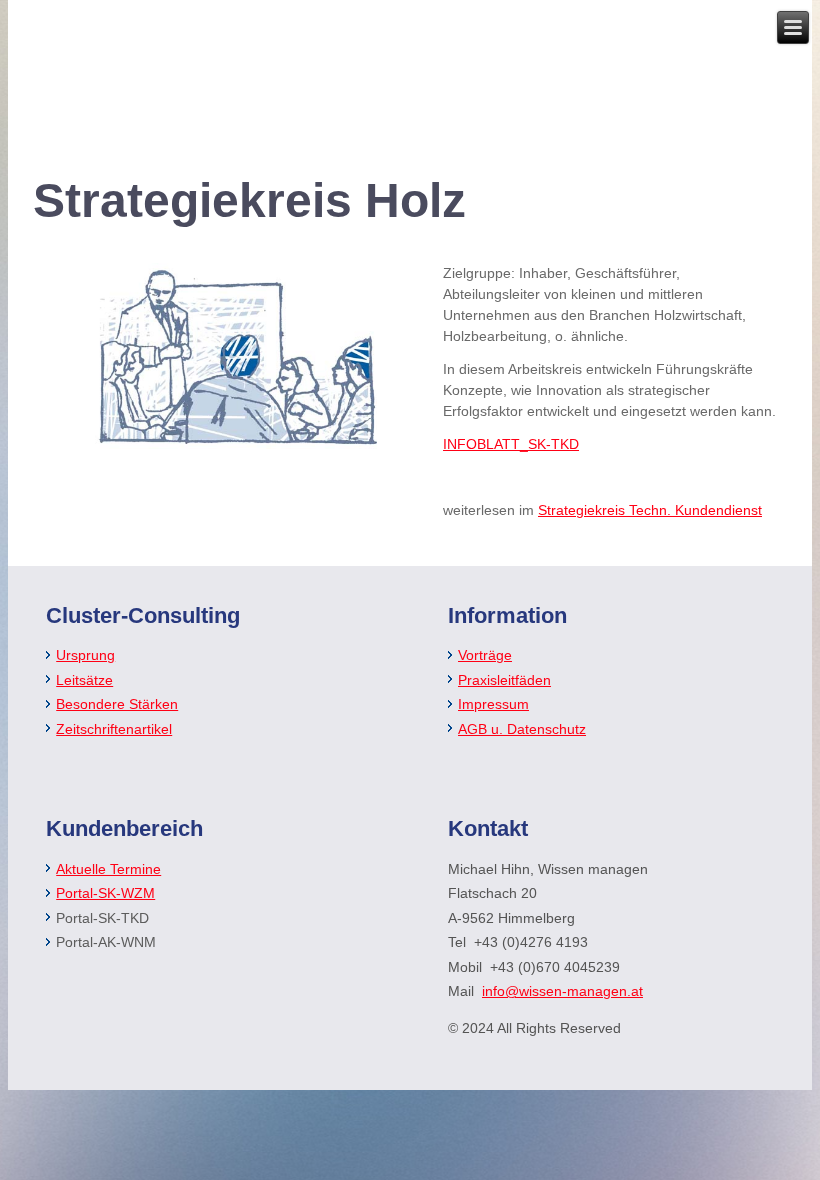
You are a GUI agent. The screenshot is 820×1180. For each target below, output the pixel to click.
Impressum (493, 704)
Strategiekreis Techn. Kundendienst (650, 510)
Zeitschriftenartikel (114, 729)
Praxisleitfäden (504, 680)
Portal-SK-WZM (105, 893)
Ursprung (85, 655)
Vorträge (485, 655)
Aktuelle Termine (108, 869)
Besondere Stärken (117, 704)
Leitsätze (84, 680)
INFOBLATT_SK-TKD (511, 444)
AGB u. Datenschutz (522, 729)
